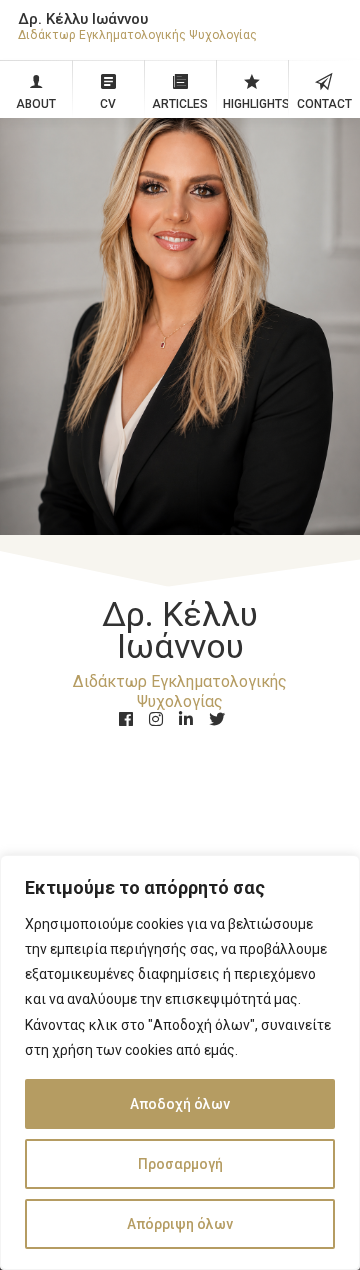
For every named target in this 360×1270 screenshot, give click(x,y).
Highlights (255, 104)
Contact (324, 104)
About (36, 104)
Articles (180, 104)
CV (108, 104)
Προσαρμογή (180, 1164)
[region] (180, 1062)
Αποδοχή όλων (180, 1104)
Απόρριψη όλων (180, 1224)
